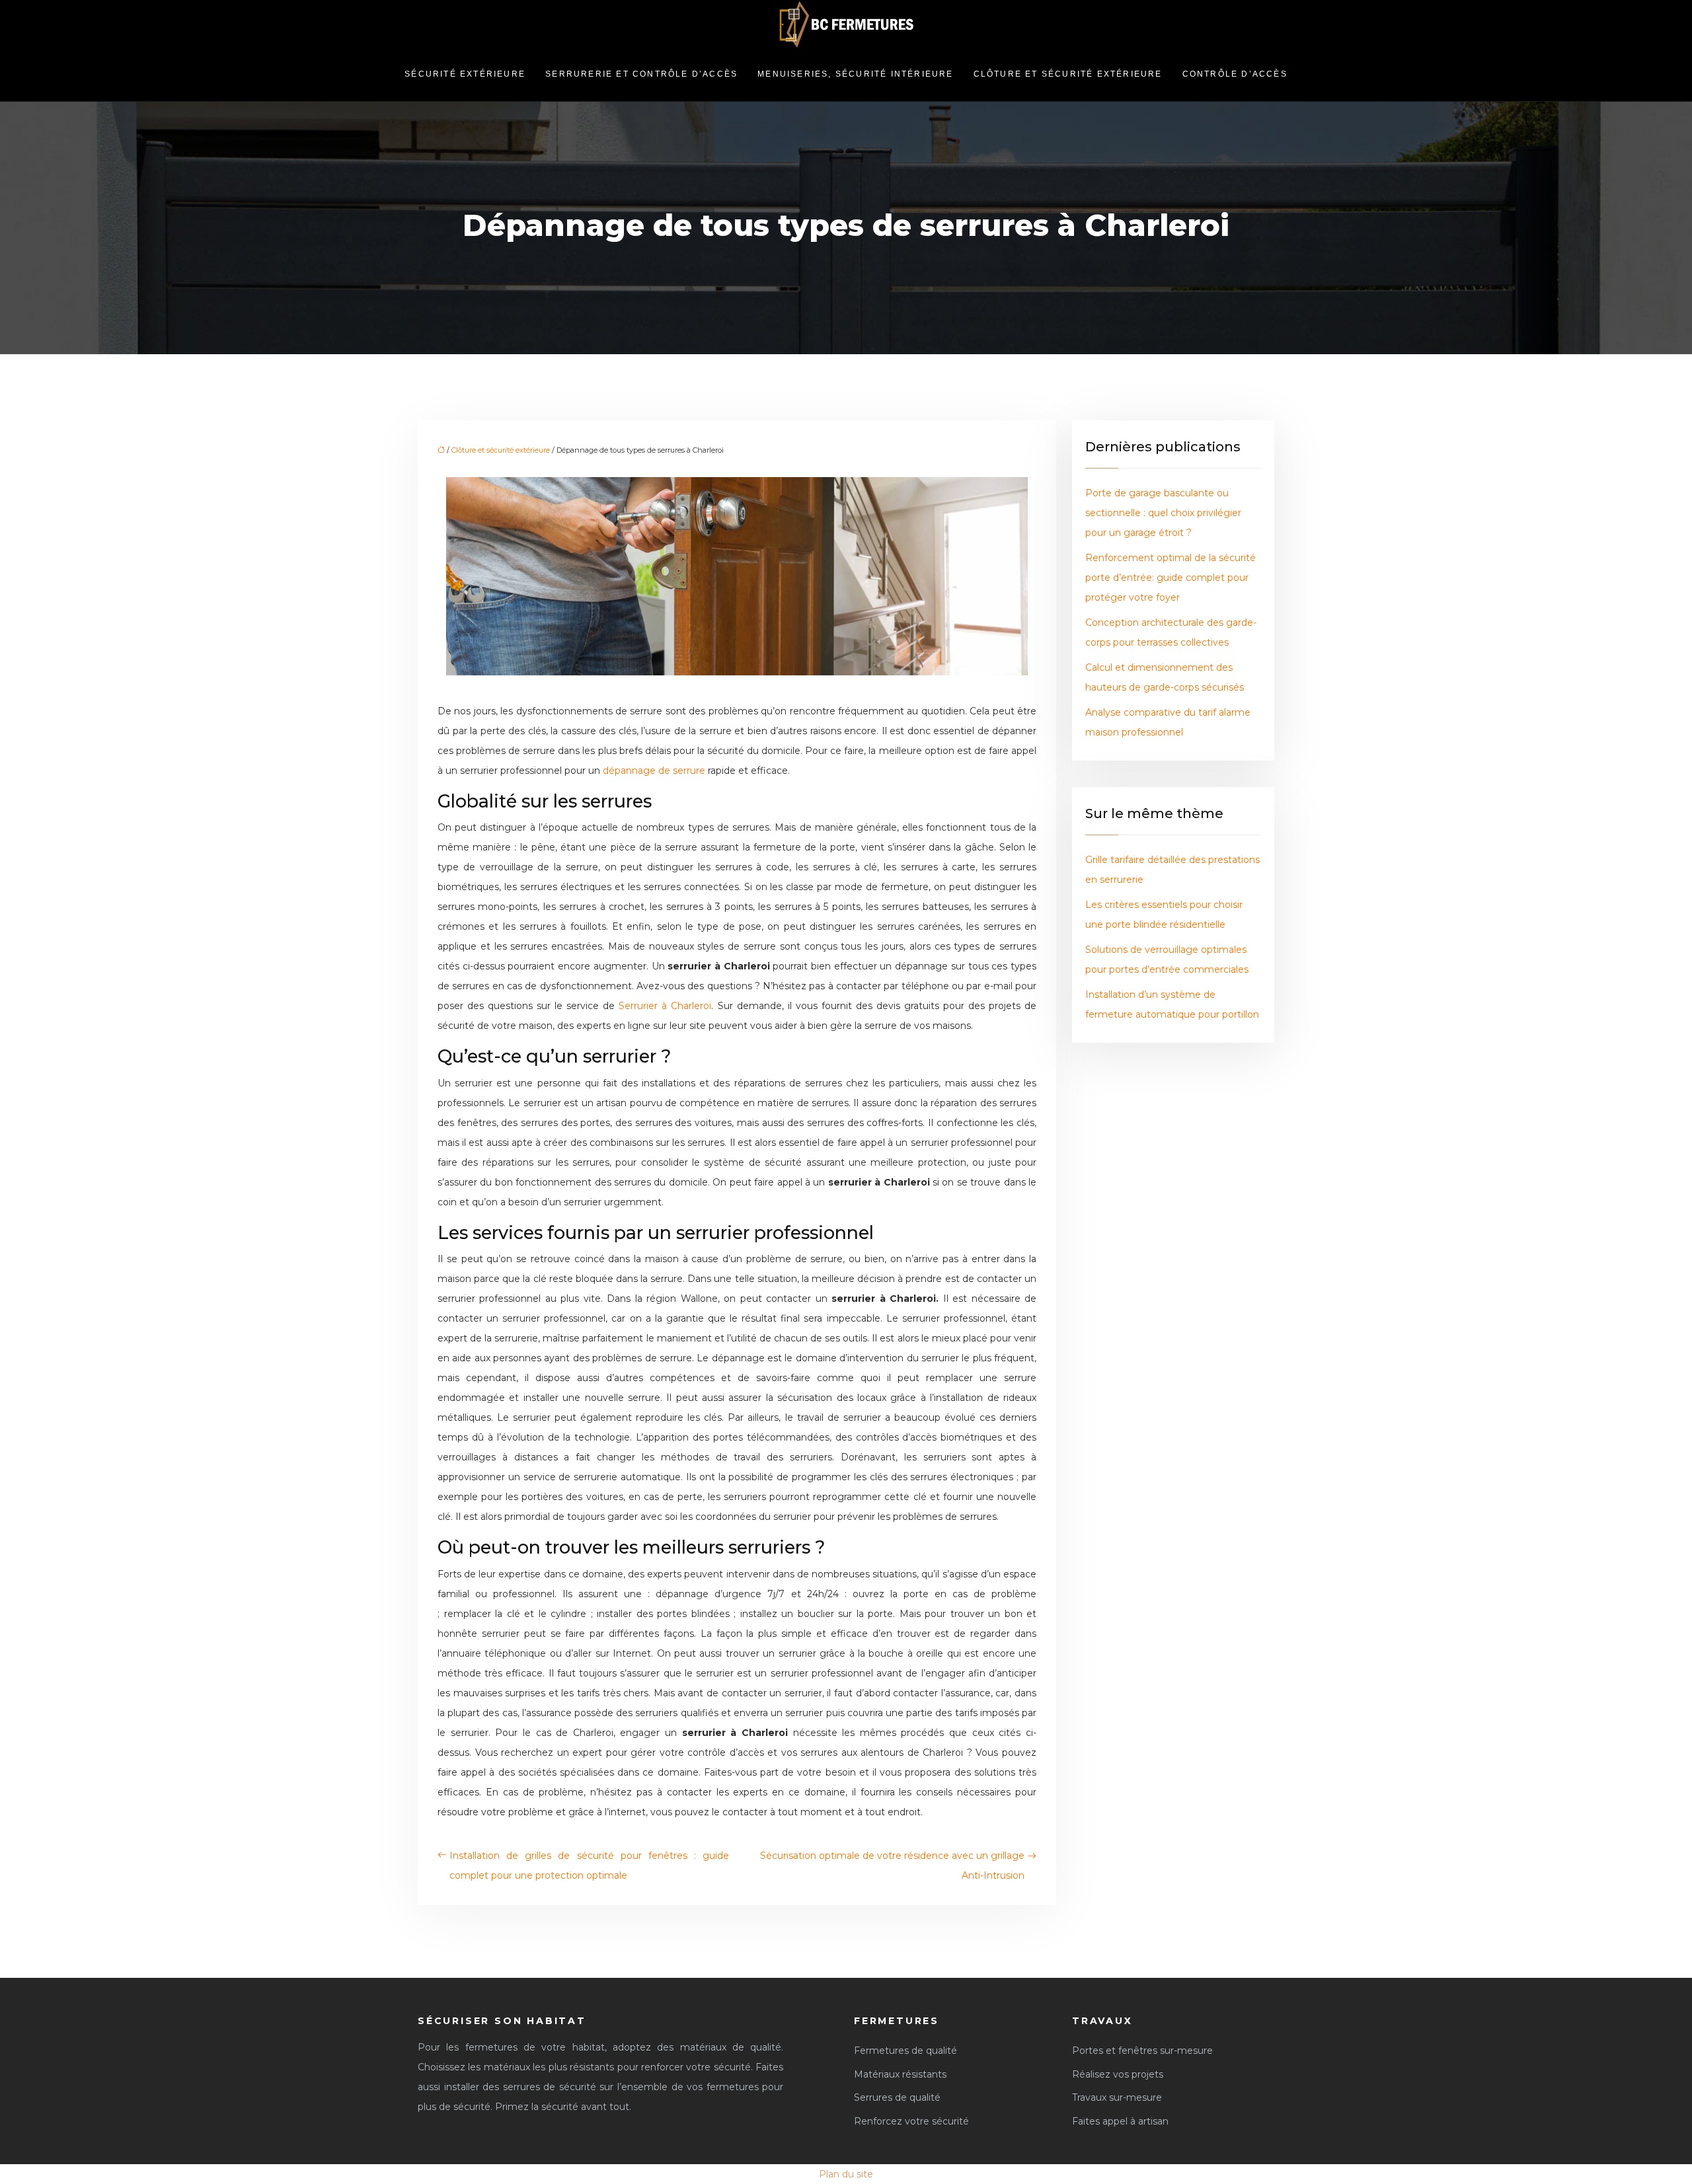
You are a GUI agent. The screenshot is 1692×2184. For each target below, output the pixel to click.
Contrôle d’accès (1235, 74)
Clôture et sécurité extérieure (1068, 74)
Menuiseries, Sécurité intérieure (855, 74)
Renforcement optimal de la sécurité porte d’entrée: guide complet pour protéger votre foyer (1171, 578)
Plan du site (846, 2174)
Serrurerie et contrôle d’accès (641, 74)
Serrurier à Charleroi (665, 1006)
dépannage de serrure (654, 771)
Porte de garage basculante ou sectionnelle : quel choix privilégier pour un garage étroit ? (1163, 513)
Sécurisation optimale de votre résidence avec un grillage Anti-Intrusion (892, 1865)
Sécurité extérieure (465, 74)
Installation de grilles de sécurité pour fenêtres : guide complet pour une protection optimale (589, 1865)
